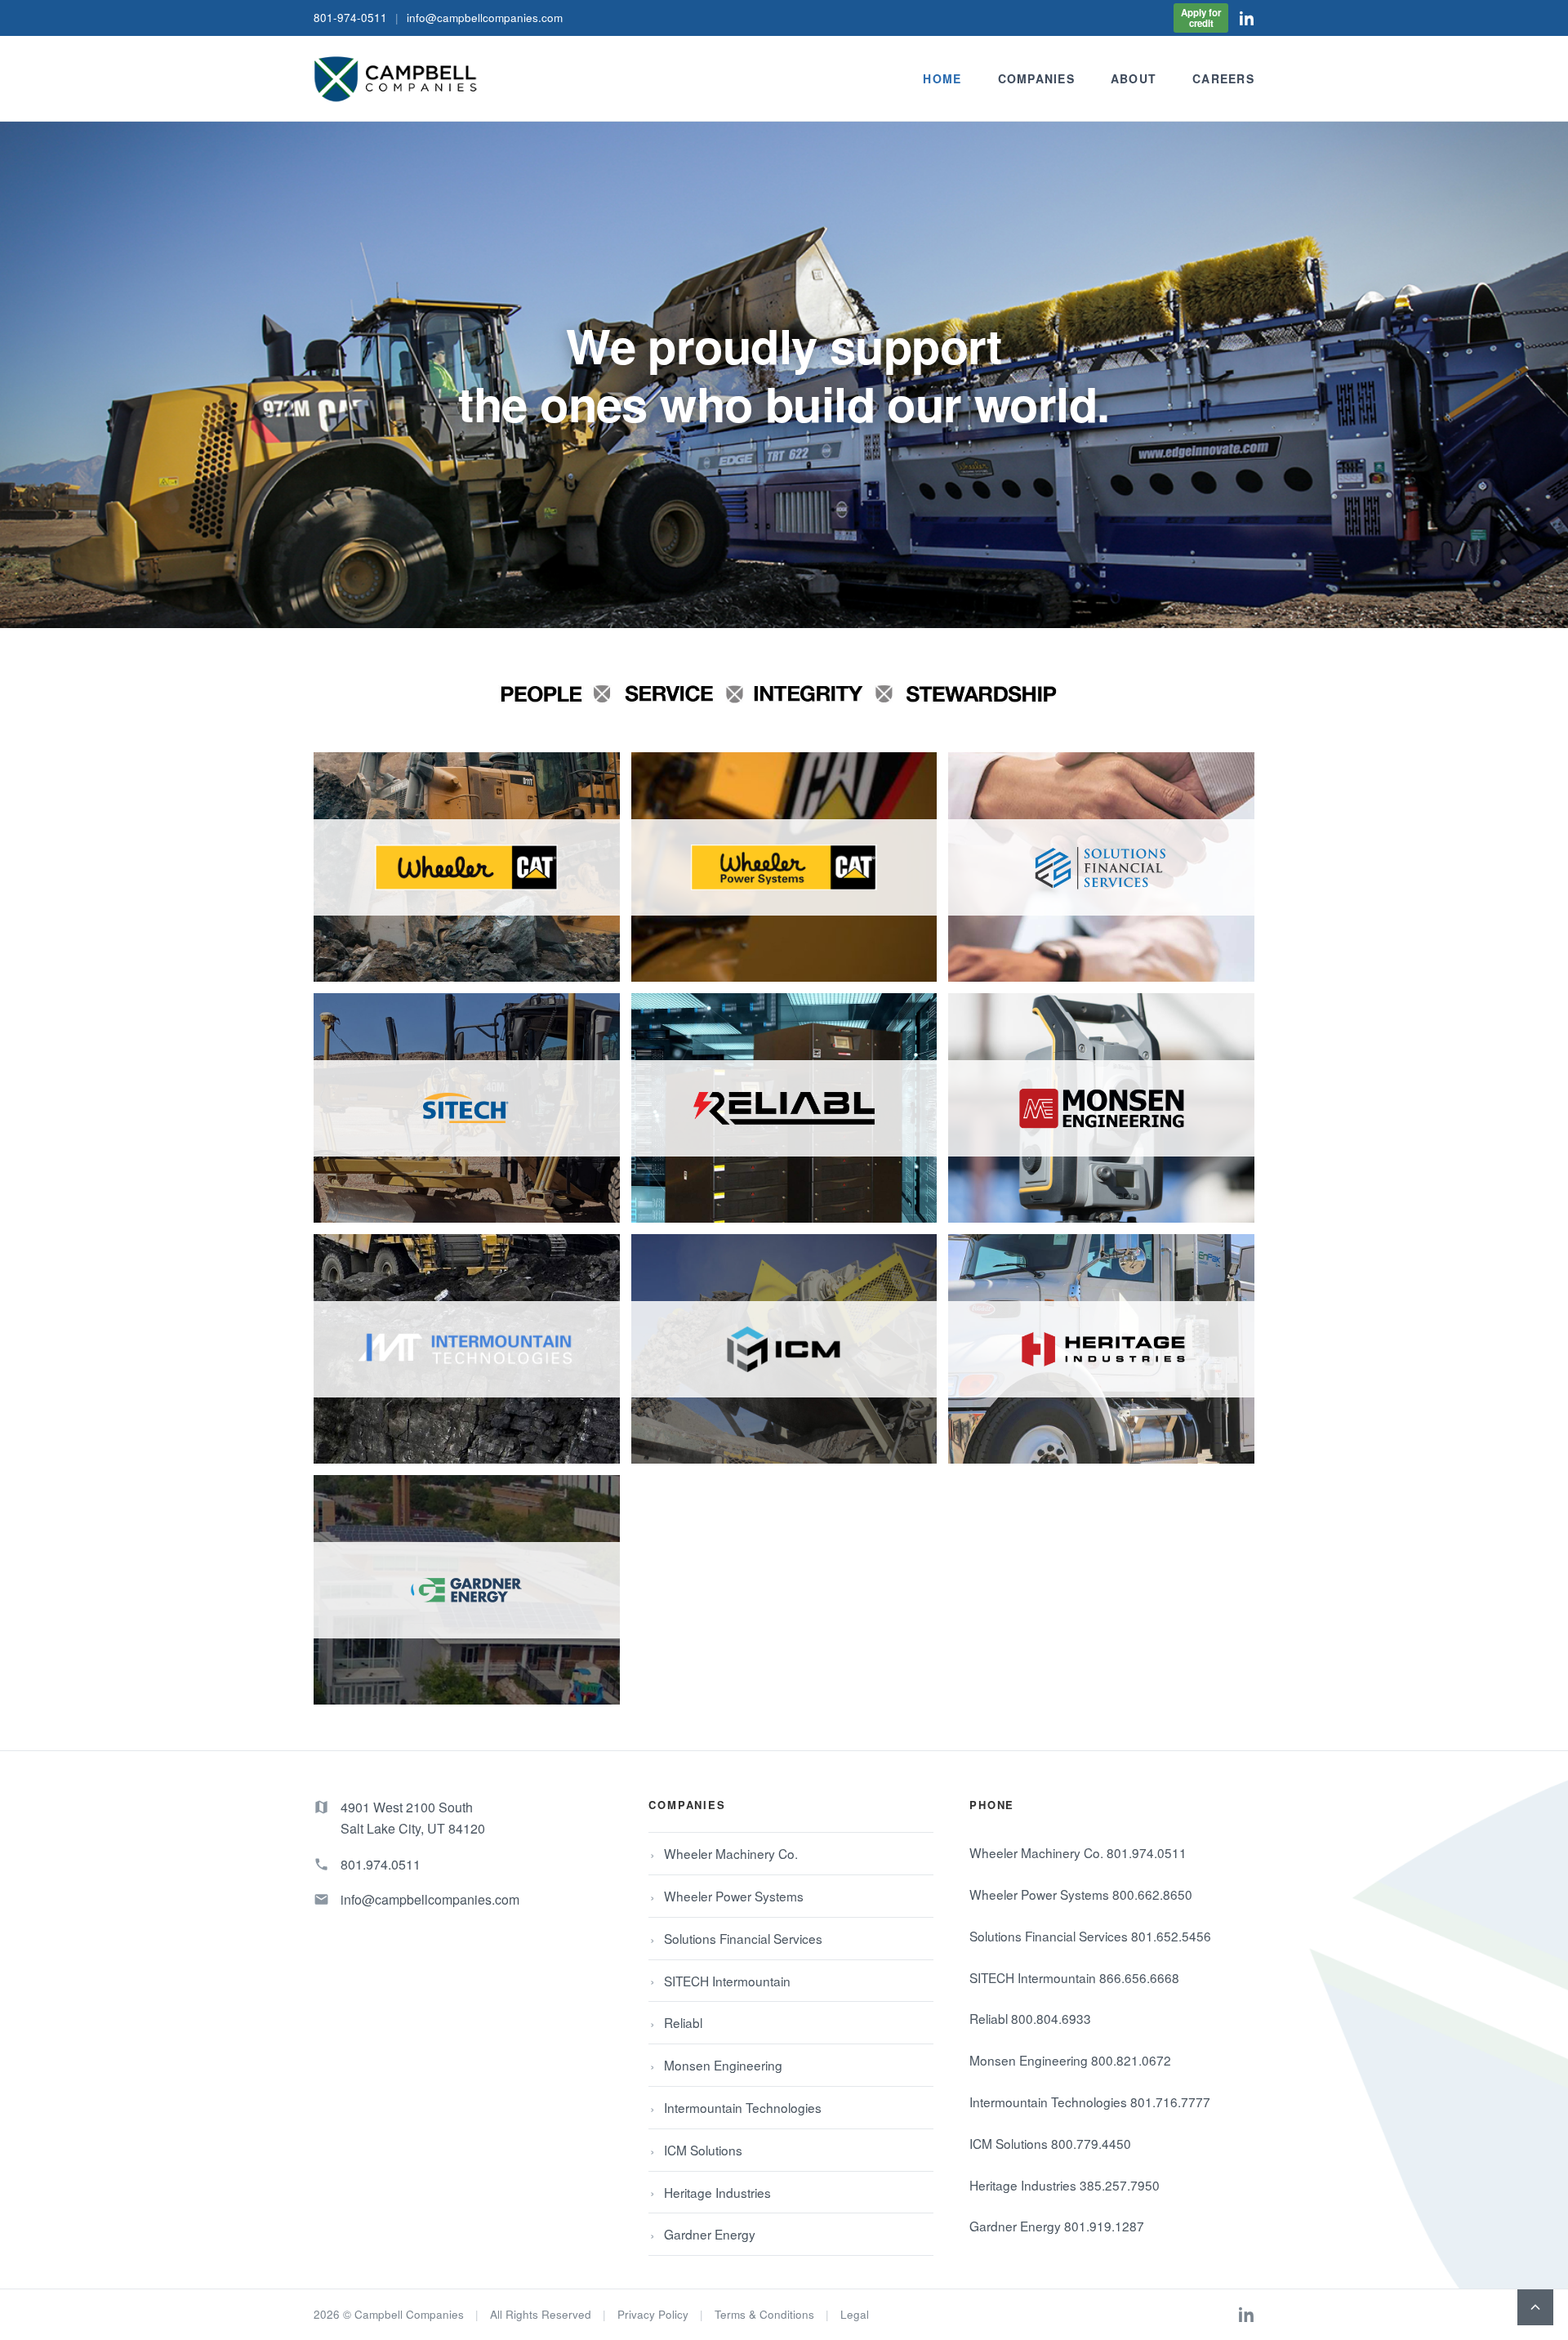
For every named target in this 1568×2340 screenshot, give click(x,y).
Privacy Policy (653, 2314)
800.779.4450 (1091, 2143)
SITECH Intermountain (727, 1981)
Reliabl (683, 2022)
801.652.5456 (1171, 1936)
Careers (1223, 78)
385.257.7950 (1120, 2185)
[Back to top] (1535, 2307)
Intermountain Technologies (743, 2107)
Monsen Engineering (723, 2065)
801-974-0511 (350, 18)
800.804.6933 (1051, 2018)
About (1134, 78)
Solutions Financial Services (743, 1938)
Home (942, 78)
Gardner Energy (710, 2234)
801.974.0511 (381, 1864)
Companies (1036, 78)
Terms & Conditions (764, 2314)
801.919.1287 (1104, 2226)
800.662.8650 (1152, 1894)
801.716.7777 (1170, 2102)
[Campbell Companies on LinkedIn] (1247, 18)
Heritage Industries (717, 2192)
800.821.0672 (1131, 2060)
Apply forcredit (1201, 18)
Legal (855, 2314)
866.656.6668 (1139, 1977)
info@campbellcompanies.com (485, 18)
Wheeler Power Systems (734, 1896)
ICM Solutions (703, 2150)
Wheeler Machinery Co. (731, 1853)
